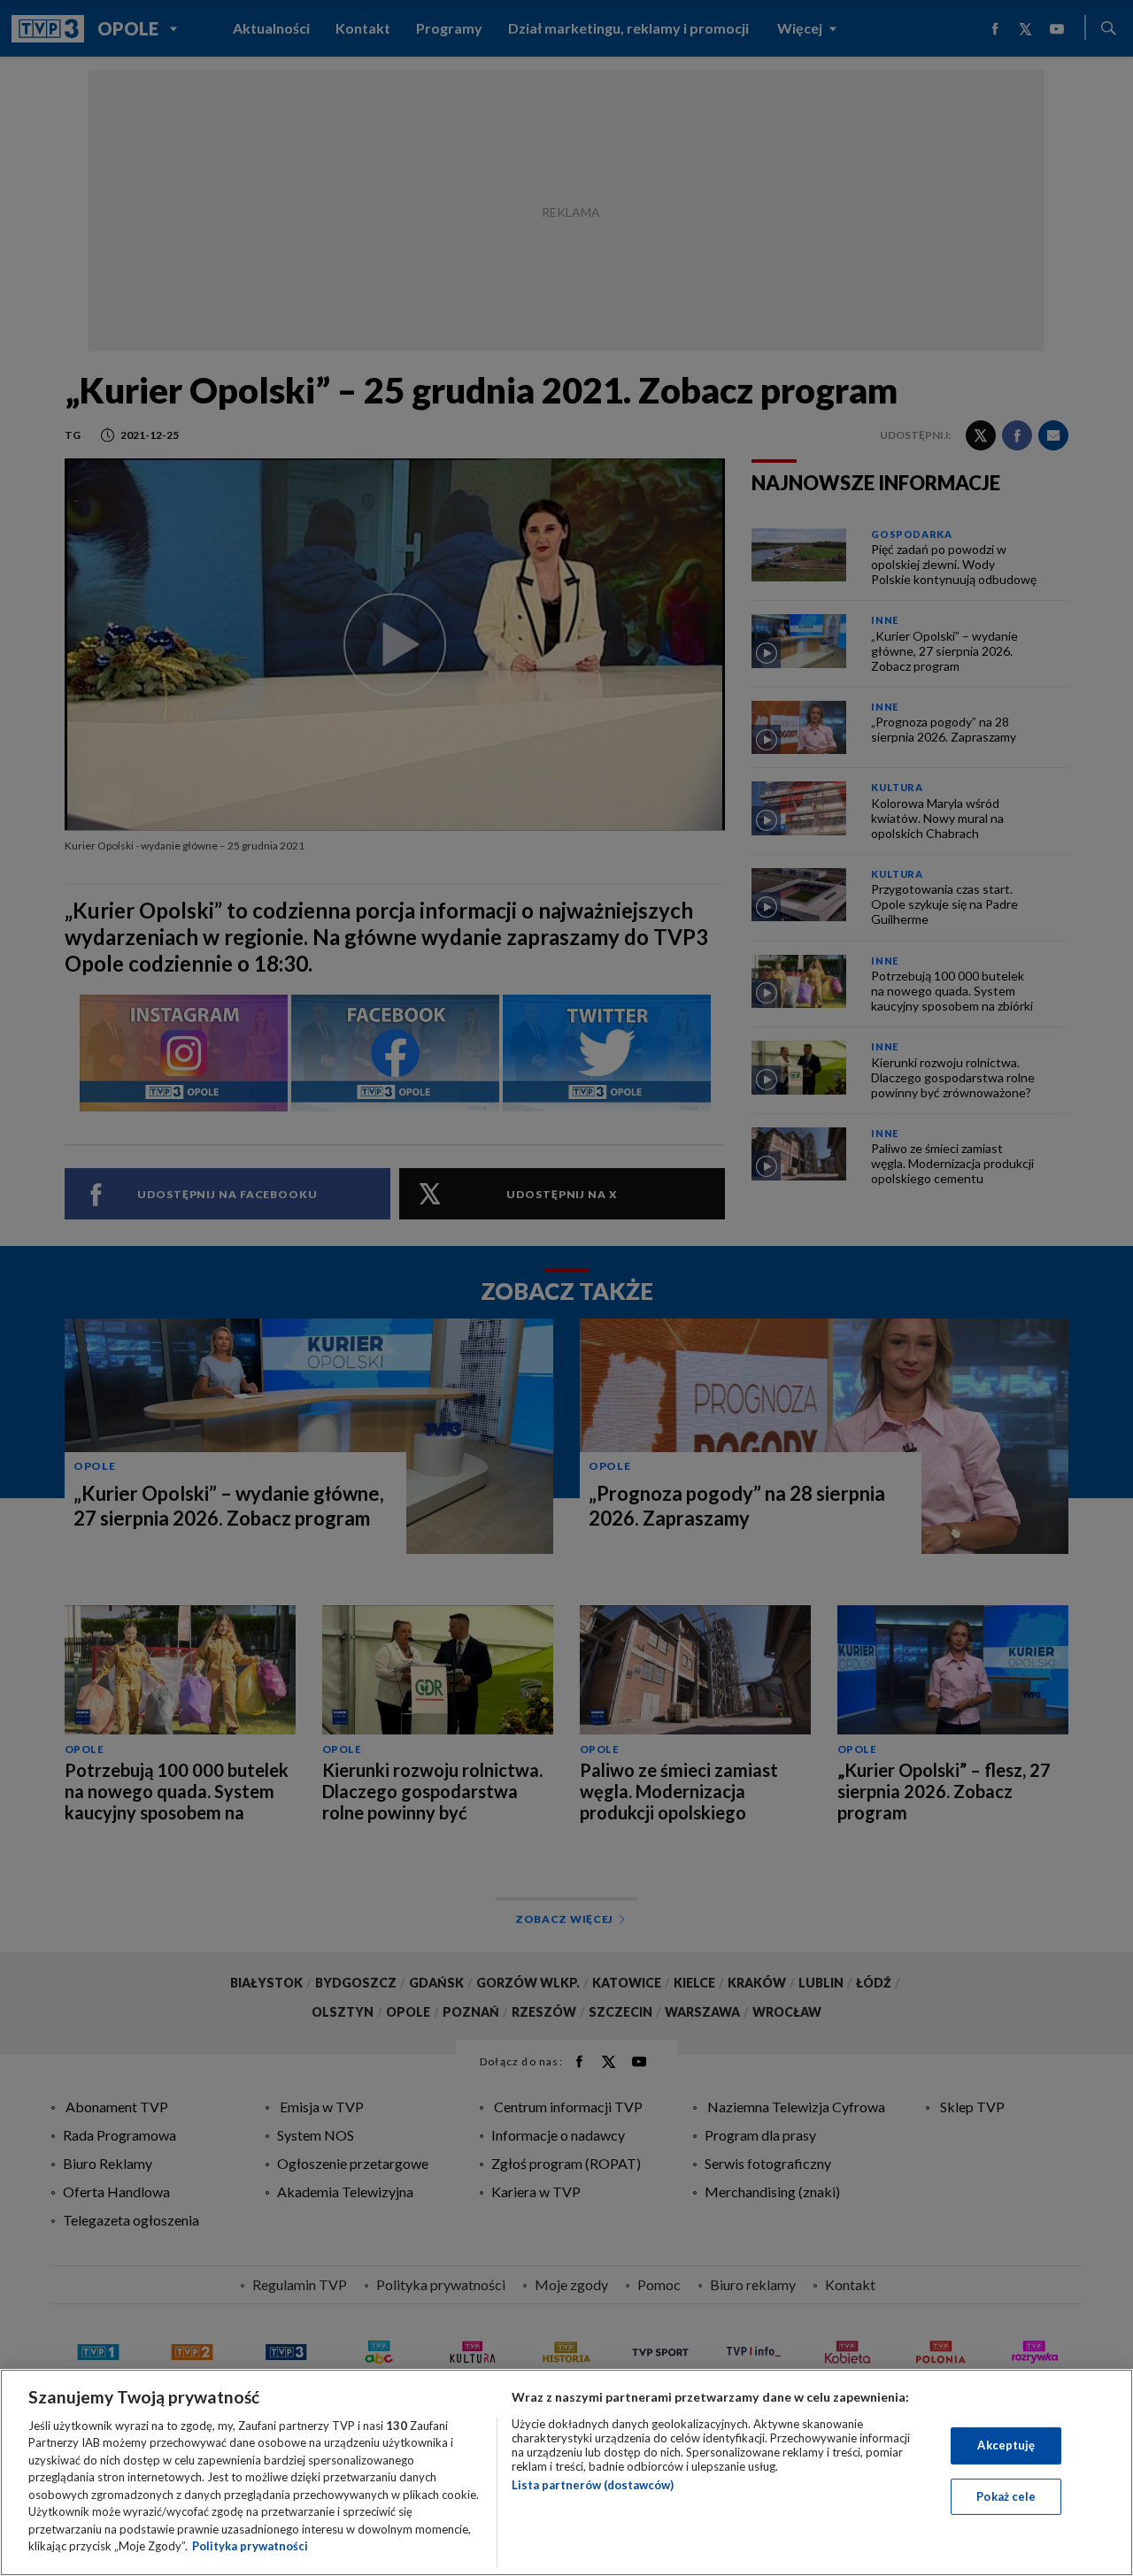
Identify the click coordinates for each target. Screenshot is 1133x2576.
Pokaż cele (1006, 2495)
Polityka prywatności (250, 2546)
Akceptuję (1006, 2445)
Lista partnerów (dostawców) (593, 2485)
